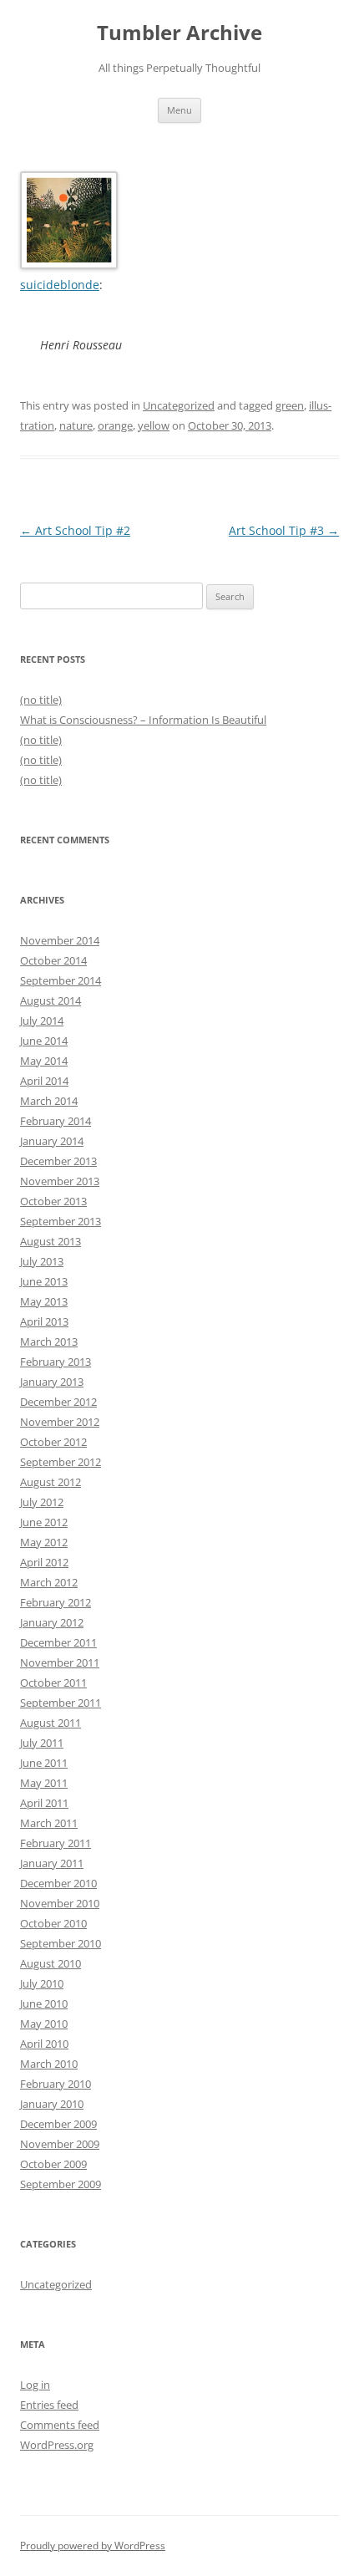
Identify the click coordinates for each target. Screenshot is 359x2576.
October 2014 (53, 960)
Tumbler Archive (179, 33)
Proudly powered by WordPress (93, 2545)
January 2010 (52, 2104)
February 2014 (56, 1121)
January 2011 (52, 1863)
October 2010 (53, 1923)
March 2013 (49, 1341)
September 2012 (61, 1462)
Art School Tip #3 (284, 530)
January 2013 (52, 1382)
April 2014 (44, 1081)
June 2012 (44, 1522)
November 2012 (60, 1422)
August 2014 (51, 1000)
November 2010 (60, 1903)
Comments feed (60, 2425)
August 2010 (51, 1963)
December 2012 (58, 1402)
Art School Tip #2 (75, 530)
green (290, 405)
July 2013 (42, 1261)
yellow (154, 425)
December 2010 (58, 1883)
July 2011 (42, 1743)
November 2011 (60, 1662)
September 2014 (61, 980)
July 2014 (42, 1021)
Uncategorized (179, 405)
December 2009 (58, 2124)
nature (76, 425)
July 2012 (42, 1502)
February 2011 (56, 1843)
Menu (179, 110)
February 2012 (56, 1602)
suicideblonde (60, 285)
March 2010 (49, 2064)
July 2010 (42, 1983)
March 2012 (49, 1582)
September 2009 (61, 2184)
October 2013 (53, 1201)
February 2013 (56, 1362)
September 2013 (61, 1221)
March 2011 (49, 1823)
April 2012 (44, 1562)
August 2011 (51, 1723)
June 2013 (44, 1281)
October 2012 (53, 1442)
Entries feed (49, 2405)
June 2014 (44, 1041)
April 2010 (44, 2044)
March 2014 (49, 1101)
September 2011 (61, 1703)
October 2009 (53, 2164)
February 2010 (56, 2084)
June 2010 (44, 2003)
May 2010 (44, 2024)
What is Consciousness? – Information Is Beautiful (143, 720)
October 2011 (53, 1683)
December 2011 (58, 1642)
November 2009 (60, 2144)
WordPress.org (57, 2445)
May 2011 (44, 1783)
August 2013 (51, 1241)
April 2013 (44, 1321)
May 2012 (44, 1542)
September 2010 (61, 1943)
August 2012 (51, 1482)
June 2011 (44, 1763)
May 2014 (44, 1061)
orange (115, 425)
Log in (35, 2385)
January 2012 (52, 1622)
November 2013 (60, 1181)
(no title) (41, 700)
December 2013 (58, 1161)
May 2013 (44, 1301)
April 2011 (44, 1803)
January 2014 (52, 1141)
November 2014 (60, 940)
